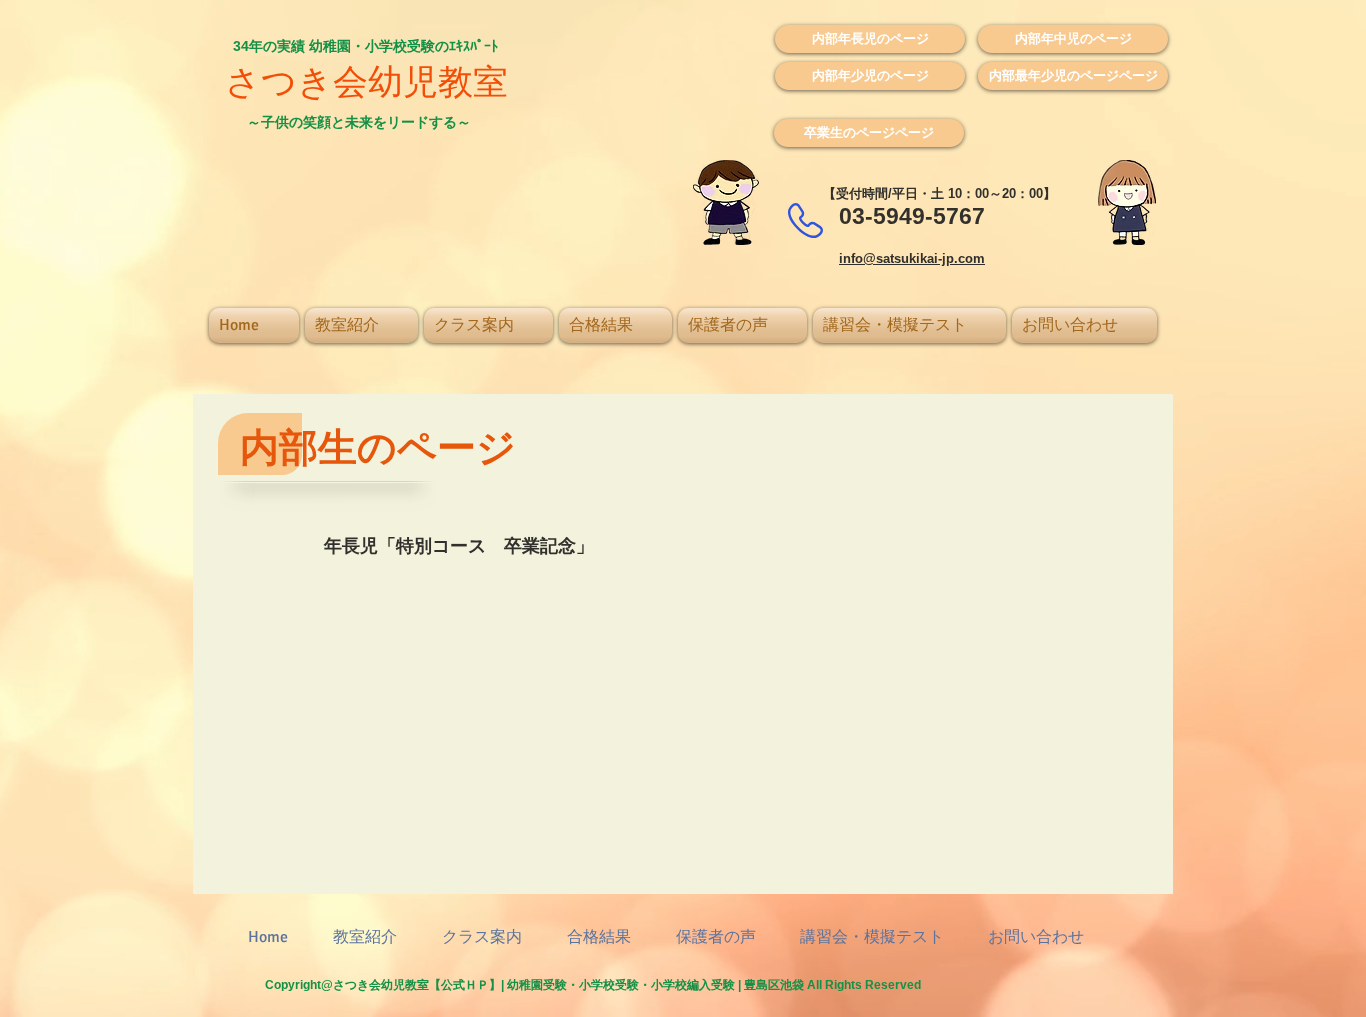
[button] (870, 39)
